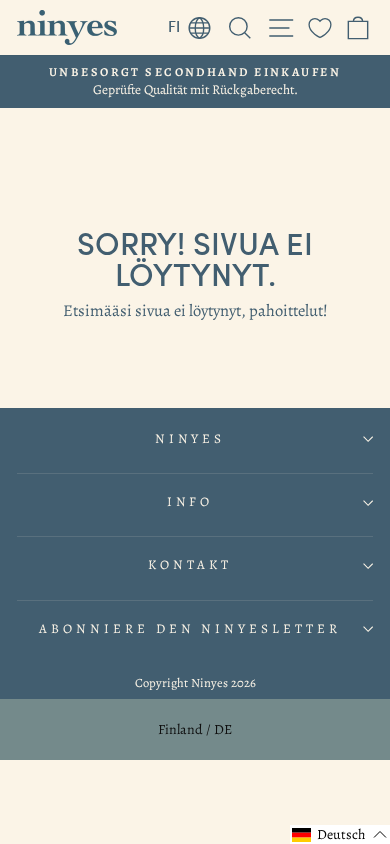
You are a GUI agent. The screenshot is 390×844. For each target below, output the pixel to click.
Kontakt (190, 565)
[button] (340, 834)
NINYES (190, 439)
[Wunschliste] (320, 27)
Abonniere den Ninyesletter (190, 629)
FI (195, 23)
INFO (190, 502)
